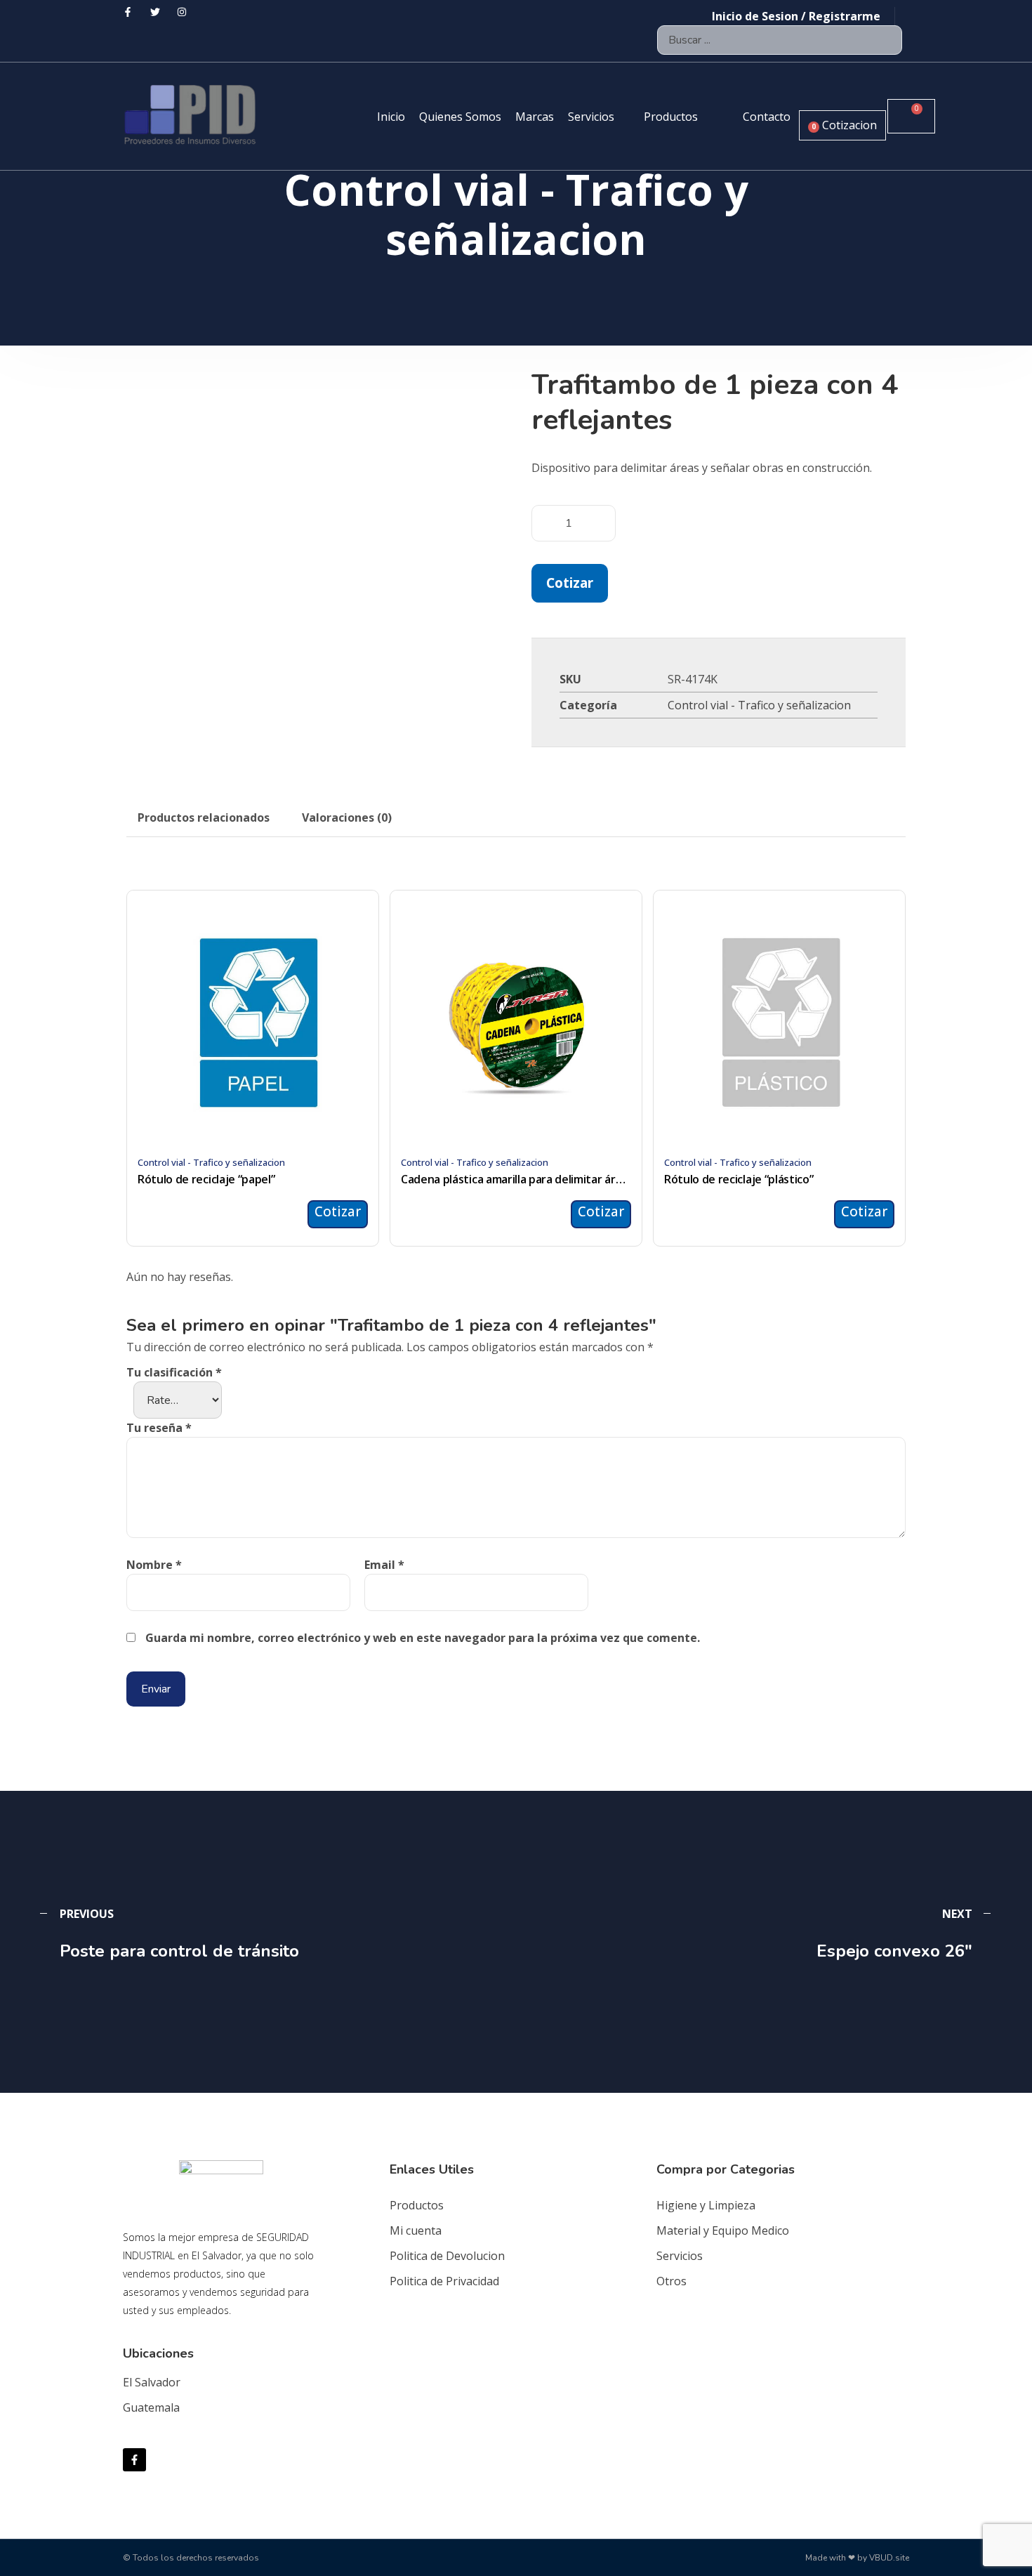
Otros (672, 2281)
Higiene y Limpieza (706, 2205)
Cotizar (570, 583)
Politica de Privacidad (444, 2281)
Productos (417, 2205)
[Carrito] (911, 116)
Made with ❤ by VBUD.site (857, 2558)
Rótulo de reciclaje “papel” (206, 1179)
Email (384, 1565)
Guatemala (151, 2407)
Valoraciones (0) (347, 817)
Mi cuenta (416, 2230)
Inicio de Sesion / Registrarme (796, 16)
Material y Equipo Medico (723, 2230)
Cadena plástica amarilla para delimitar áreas (516, 1179)
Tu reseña (159, 1428)
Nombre (154, 1565)
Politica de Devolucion (447, 2256)
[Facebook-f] (134, 2460)
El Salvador (152, 2382)
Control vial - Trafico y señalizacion (759, 705)
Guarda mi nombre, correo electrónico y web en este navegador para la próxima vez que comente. (423, 1638)
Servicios (680, 2256)
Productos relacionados (204, 817)
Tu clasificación (174, 1372)
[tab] (204, 817)
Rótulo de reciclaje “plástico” (739, 1179)
